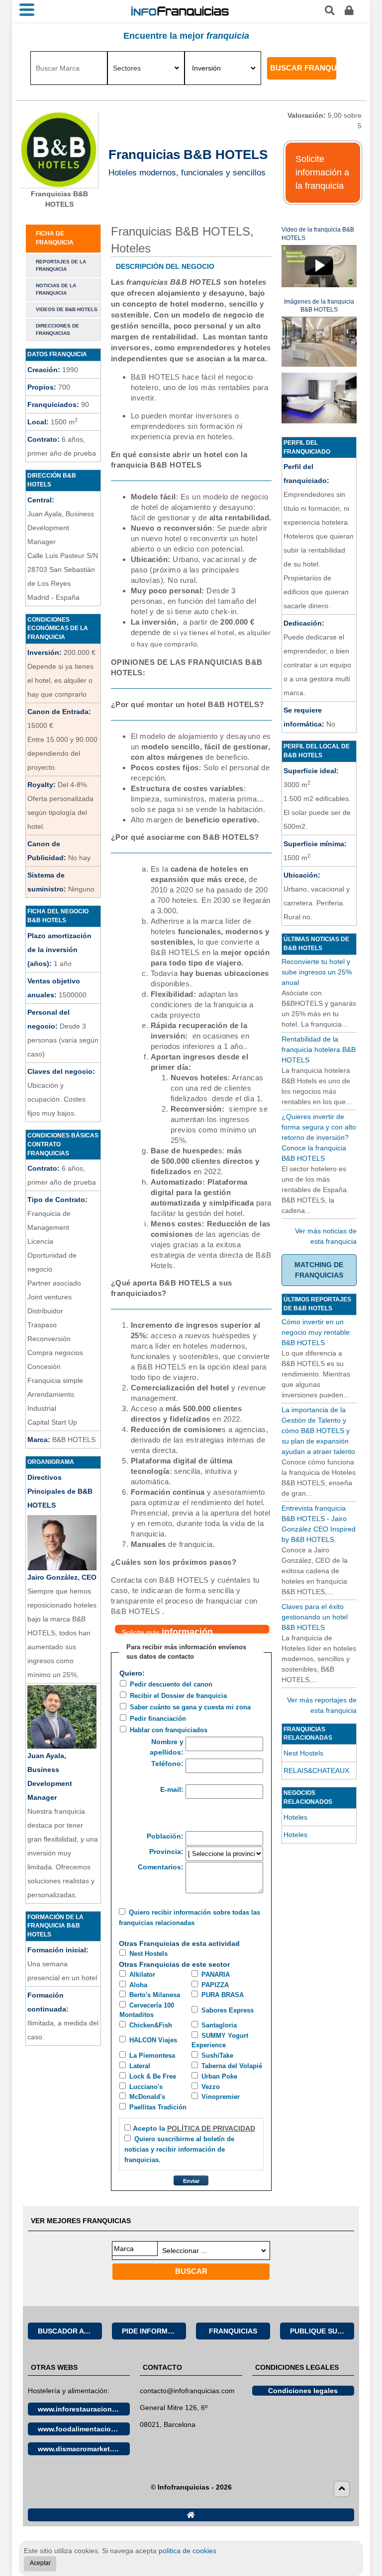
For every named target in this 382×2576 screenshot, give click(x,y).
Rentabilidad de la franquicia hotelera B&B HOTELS (319, 1049)
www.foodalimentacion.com (84, 2429)
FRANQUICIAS (233, 2331)
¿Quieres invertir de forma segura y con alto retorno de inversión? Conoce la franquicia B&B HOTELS (319, 1137)
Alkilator (142, 1975)
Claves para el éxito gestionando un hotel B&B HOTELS (315, 1617)
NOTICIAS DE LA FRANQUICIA (56, 289)
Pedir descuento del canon (171, 1685)
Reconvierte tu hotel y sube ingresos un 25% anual (317, 972)
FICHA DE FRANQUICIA (55, 238)
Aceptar (40, 2563)
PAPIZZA (215, 1985)
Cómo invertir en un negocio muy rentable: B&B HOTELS (317, 1332)
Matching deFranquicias (319, 1270)
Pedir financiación (158, 1719)
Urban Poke (219, 2077)
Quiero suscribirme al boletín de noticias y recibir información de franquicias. (179, 2150)
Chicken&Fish (151, 2025)
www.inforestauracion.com (83, 2409)
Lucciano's (146, 2087)
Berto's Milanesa (155, 1995)
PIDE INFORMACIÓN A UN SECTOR (154, 2331)
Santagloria (219, 2025)
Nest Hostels (148, 1954)
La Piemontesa (152, 2056)
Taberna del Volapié (232, 2066)
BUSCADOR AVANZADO (70, 2331)
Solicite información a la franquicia (322, 172)
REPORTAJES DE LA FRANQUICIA (61, 265)
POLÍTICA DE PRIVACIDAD (211, 2128)
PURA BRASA (223, 1995)
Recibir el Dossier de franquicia (178, 1696)
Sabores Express (228, 2011)
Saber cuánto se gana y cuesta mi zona (190, 1707)
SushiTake (217, 2056)
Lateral (140, 2066)
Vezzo (211, 2087)
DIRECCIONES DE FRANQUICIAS (57, 329)
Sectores (127, 68)
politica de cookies (188, 2551)
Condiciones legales (303, 2391)
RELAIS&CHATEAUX (316, 1771)
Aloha (138, 1985)
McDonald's (147, 2097)
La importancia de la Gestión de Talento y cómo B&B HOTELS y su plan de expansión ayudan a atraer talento (318, 1431)
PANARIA (216, 1975)
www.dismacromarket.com (82, 2449)
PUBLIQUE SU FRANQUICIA (322, 2331)
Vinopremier (221, 2097)
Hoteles (295, 1817)
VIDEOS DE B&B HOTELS (67, 309)
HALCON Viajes (153, 2040)
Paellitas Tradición (158, 2107)
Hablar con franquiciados (169, 1730)
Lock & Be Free (153, 2077)
